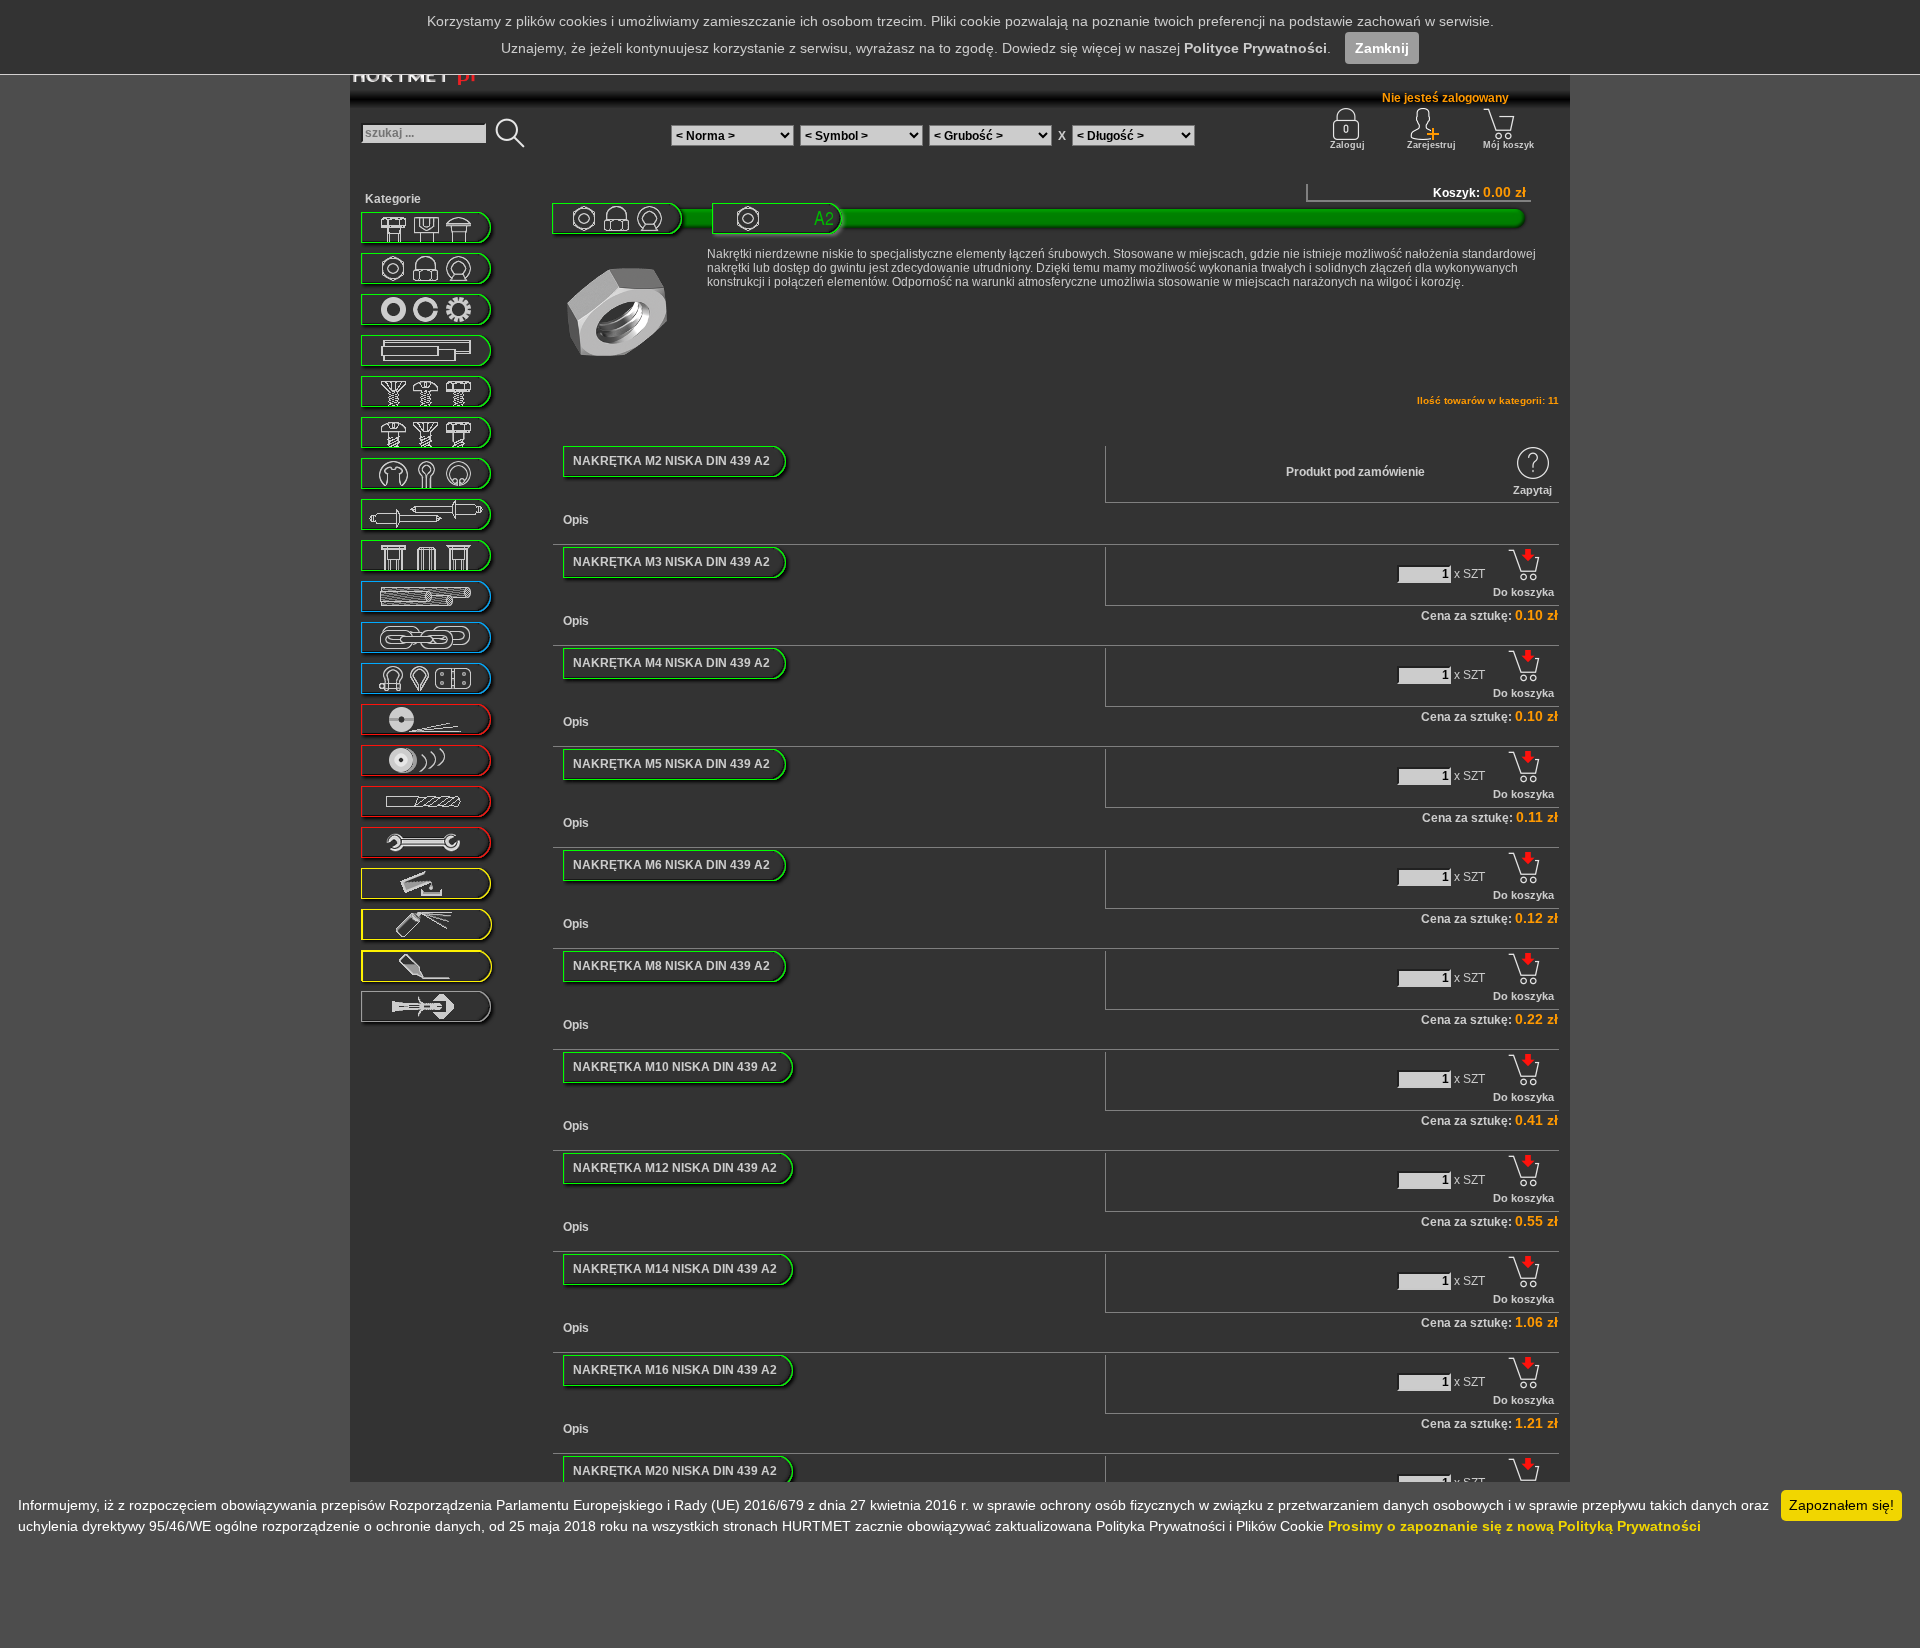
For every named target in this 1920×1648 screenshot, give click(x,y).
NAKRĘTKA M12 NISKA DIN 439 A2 (675, 1168)
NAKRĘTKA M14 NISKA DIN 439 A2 (675, 1269)
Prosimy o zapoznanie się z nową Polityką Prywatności (1514, 1526)
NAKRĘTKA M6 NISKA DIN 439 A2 (671, 865)
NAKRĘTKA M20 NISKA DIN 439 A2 (675, 1471)
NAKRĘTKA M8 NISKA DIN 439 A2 (671, 966)
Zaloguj (1347, 145)
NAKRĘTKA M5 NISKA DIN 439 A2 (671, 764)
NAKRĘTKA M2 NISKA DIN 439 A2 (671, 461)
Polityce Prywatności (1255, 48)
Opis (576, 520)
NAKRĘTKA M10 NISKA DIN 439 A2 (675, 1067)
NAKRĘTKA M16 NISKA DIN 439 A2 (675, 1370)
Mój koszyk (1508, 145)
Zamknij (1382, 48)
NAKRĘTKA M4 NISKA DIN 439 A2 (671, 663)
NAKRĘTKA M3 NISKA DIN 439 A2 (671, 562)
